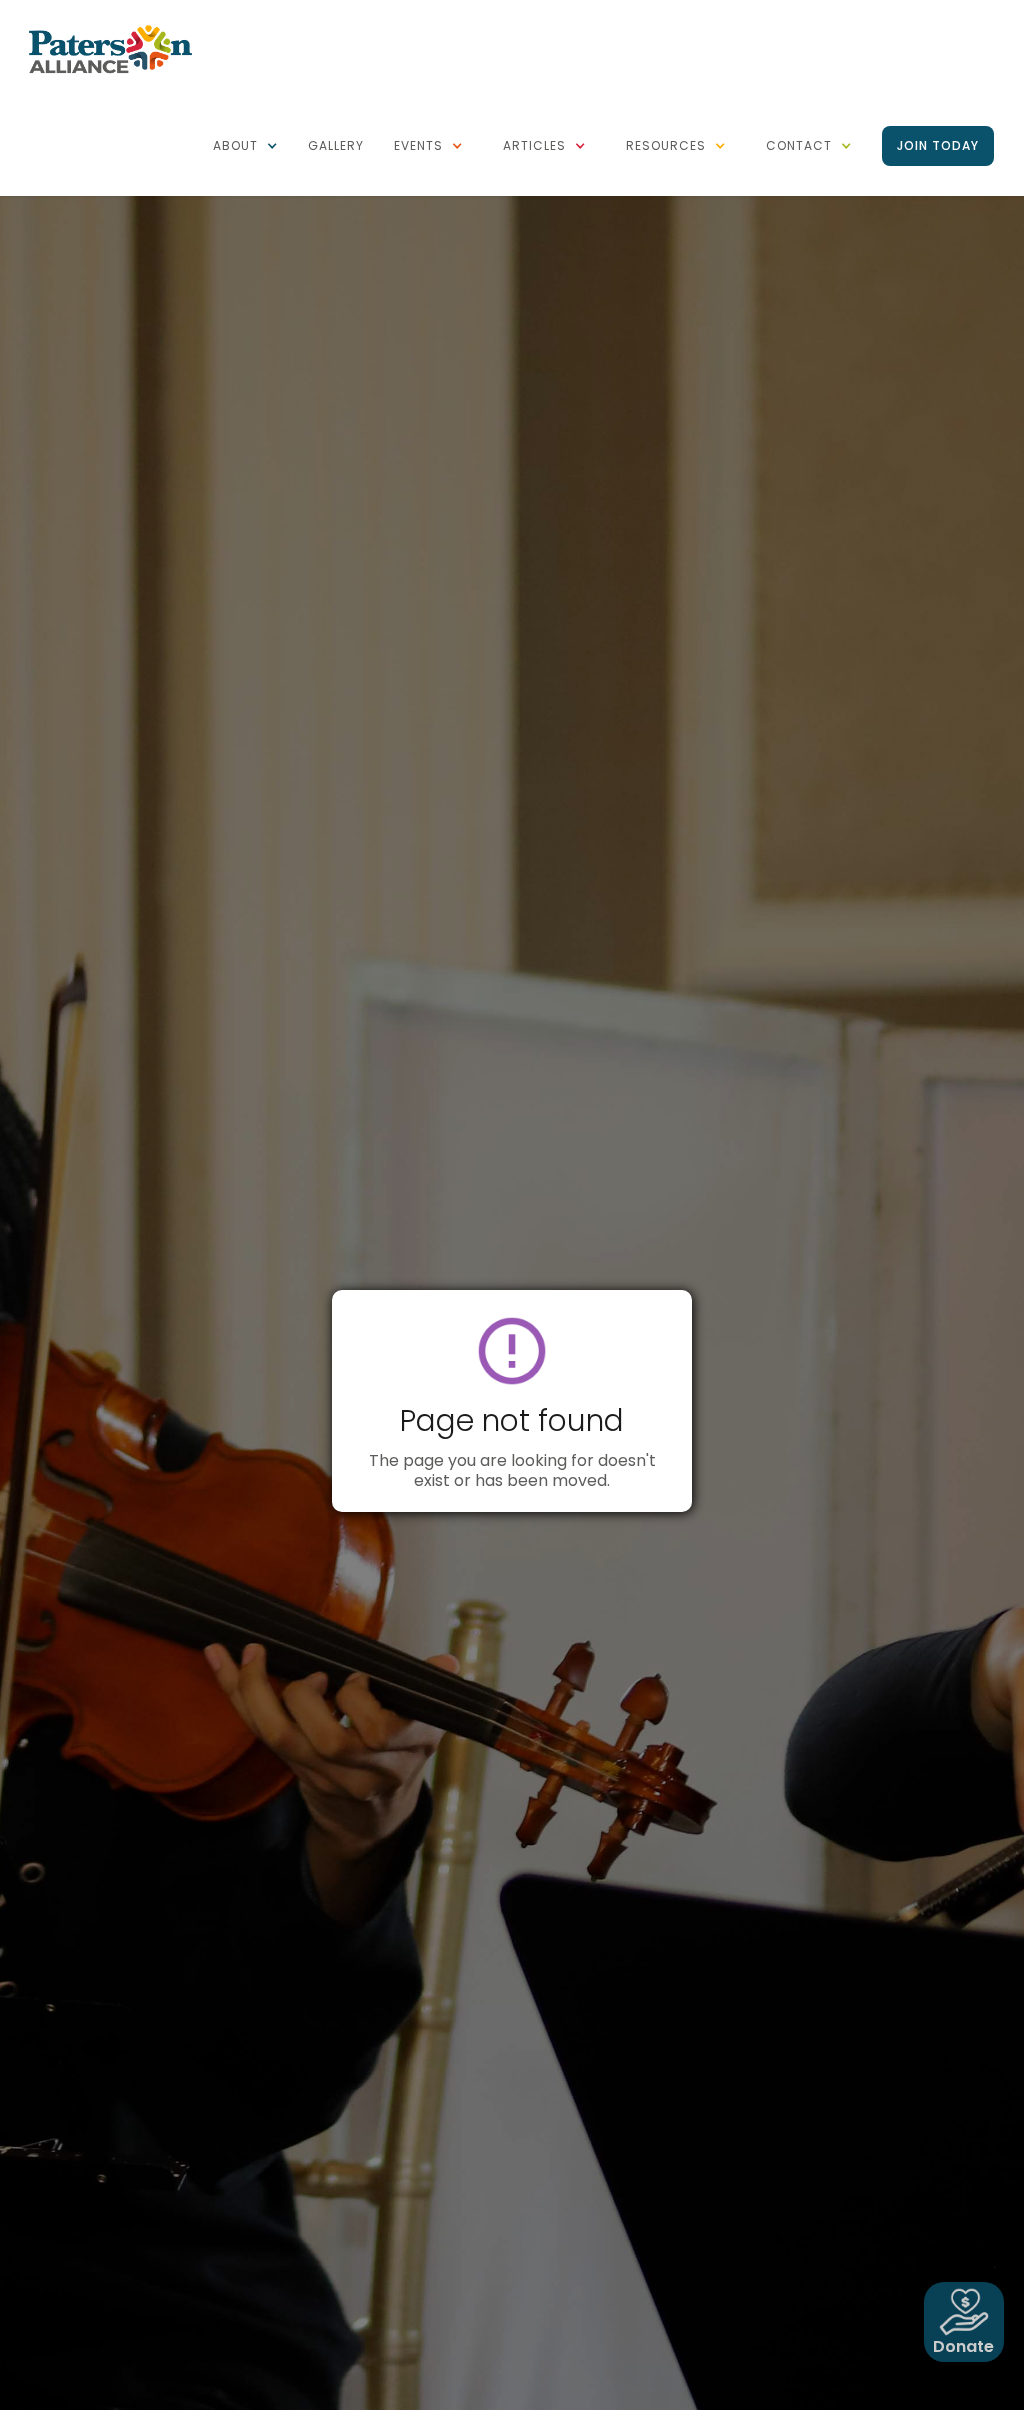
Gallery (336, 145)
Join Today (938, 145)
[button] (245, 146)
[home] (110, 48)
